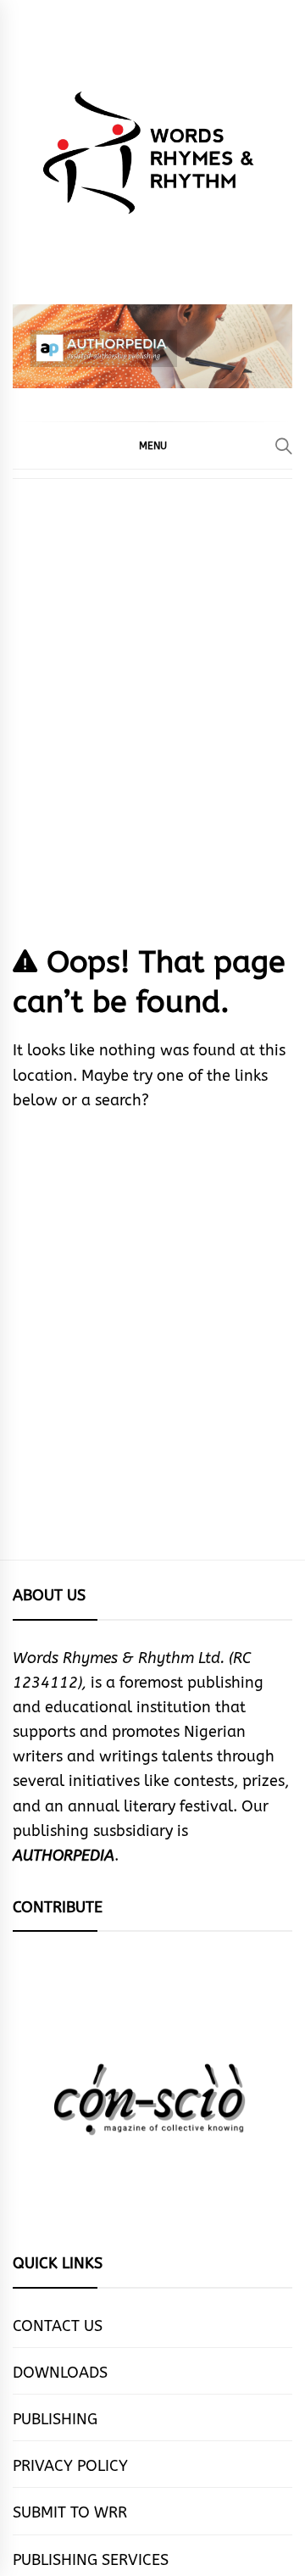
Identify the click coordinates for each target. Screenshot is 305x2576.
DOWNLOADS (60, 2373)
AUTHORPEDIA (64, 1855)
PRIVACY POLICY (70, 2466)
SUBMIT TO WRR (70, 2512)
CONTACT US (58, 2326)
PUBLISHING (55, 2419)
